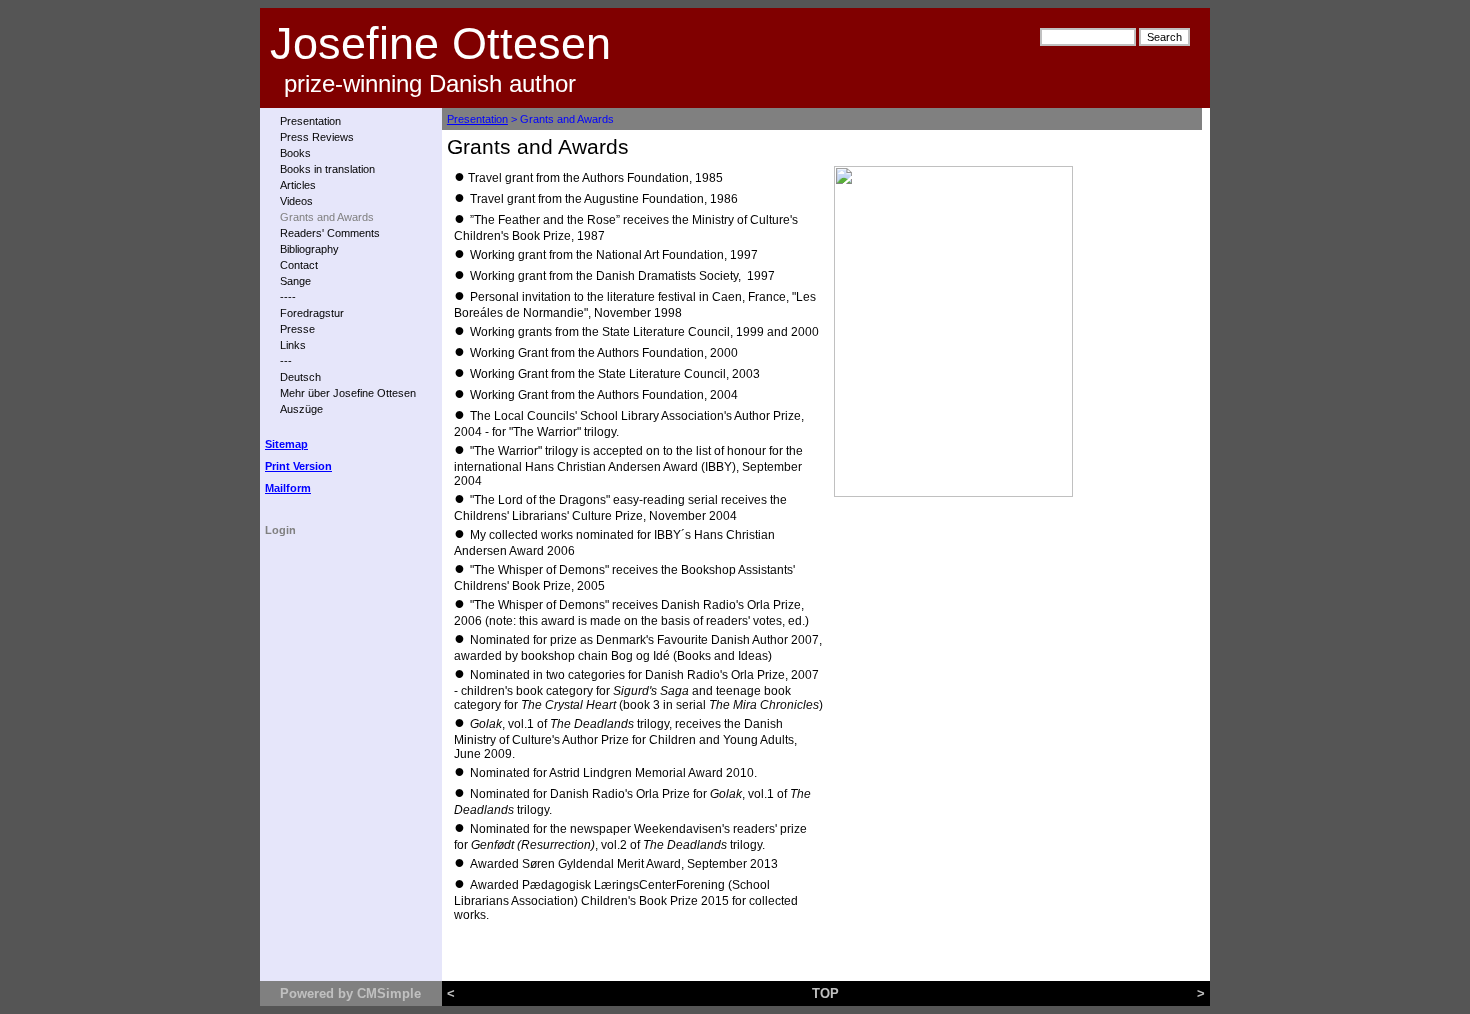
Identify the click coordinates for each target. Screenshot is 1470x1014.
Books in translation (327, 169)
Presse (297, 329)
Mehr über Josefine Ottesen (348, 393)
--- (286, 361)
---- (288, 297)
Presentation (310, 121)
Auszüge (301, 409)
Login (280, 530)
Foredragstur (312, 313)
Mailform (288, 488)
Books (295, 153)
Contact (299, 265)
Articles (298, 185)
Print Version (298, 466)
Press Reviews (317, 137)
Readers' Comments (330, 233)
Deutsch (300, 377)
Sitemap (286, 444)
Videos (296, 201)
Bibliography (309, 249)
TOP (825, 993)
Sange (295, 281)
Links (293, 345)
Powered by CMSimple (350, 993)
